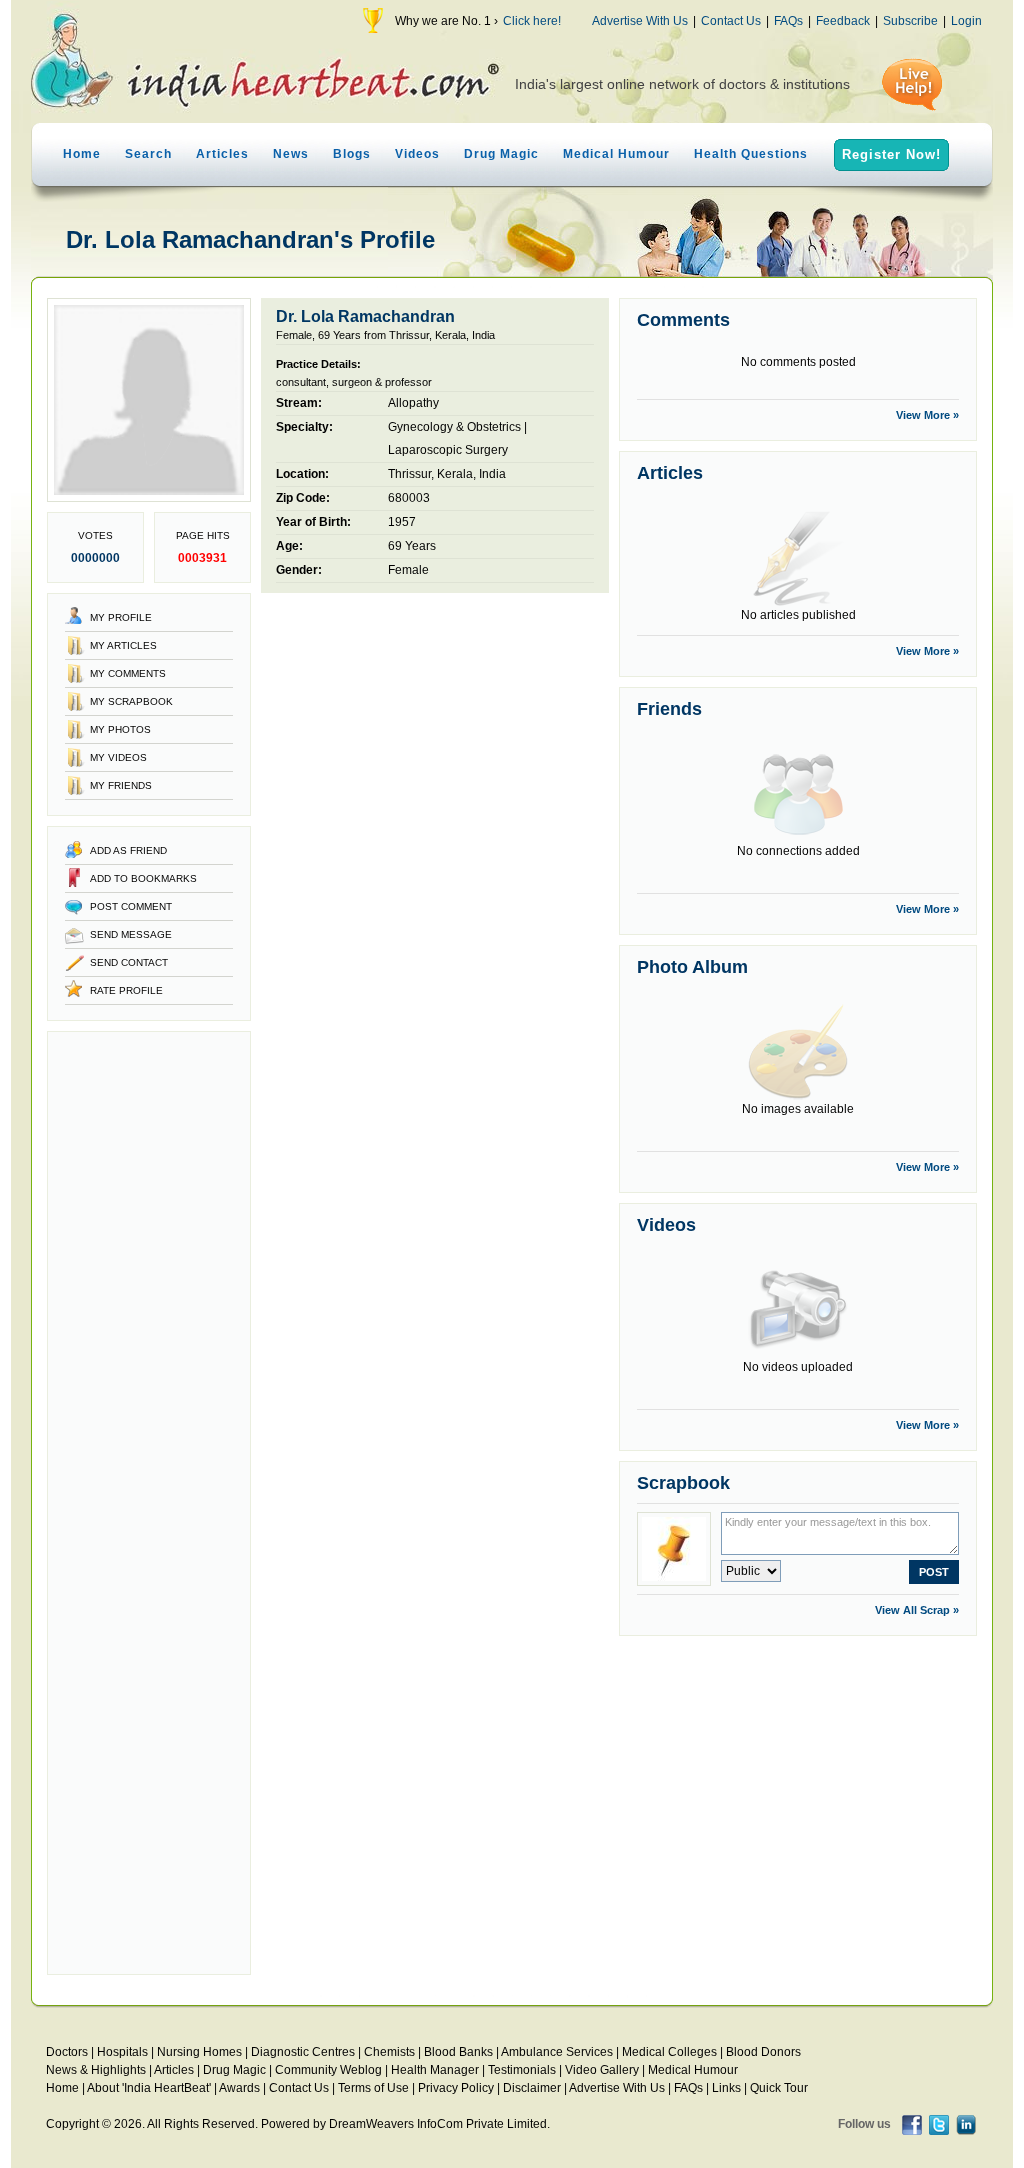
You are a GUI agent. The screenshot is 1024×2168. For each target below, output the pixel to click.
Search (148, 154)
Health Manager (435, 2070)
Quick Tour (779, 2088)
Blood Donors (763, 2052)
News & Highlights (96, 2070)
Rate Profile (126, 990)
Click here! (532, 21)
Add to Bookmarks (143, 878)
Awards (239, 2088)
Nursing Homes (199, 2052)
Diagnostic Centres (303, 2052)
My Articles (123, 645)
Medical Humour (616, 154)
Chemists (389, 2052)
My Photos (120, 729)
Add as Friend (128, 850)
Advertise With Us (640, 21)
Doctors (67, 2052)
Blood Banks (458, 2052)
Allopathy (413, 403)
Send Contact (129, 962)
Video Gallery (602, 2070)
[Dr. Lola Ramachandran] (149, 498)
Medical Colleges (669, 2052)
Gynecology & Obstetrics (454, 427)
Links (726, 2088)
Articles (222, 154)
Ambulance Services (557, 2052)
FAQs (788, 21)
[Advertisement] (149, 1503)
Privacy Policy (456, 2088)
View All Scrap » (917, 1610)
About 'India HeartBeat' (149, 2088)
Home (82, 154)
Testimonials (522, 2070)
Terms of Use (373, 2088)
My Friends (121, 785)
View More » (927, 415)
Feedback (843, 21)
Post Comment (131, 906)
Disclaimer (532, 2088)
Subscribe (910, 21)
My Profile (121, 617)
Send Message (131, 934)
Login (966, 21)
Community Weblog (328, 2070)
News (291, 154)
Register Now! (891, 154)
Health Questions (751, 154)
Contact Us (731, 21)
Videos (417, 154)
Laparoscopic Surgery (448, 450)
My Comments (128, 673)
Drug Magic (501, 154)
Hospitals (122, 2052)
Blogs (352, 154)
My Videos (118, 757)
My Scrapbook (131, 701)
